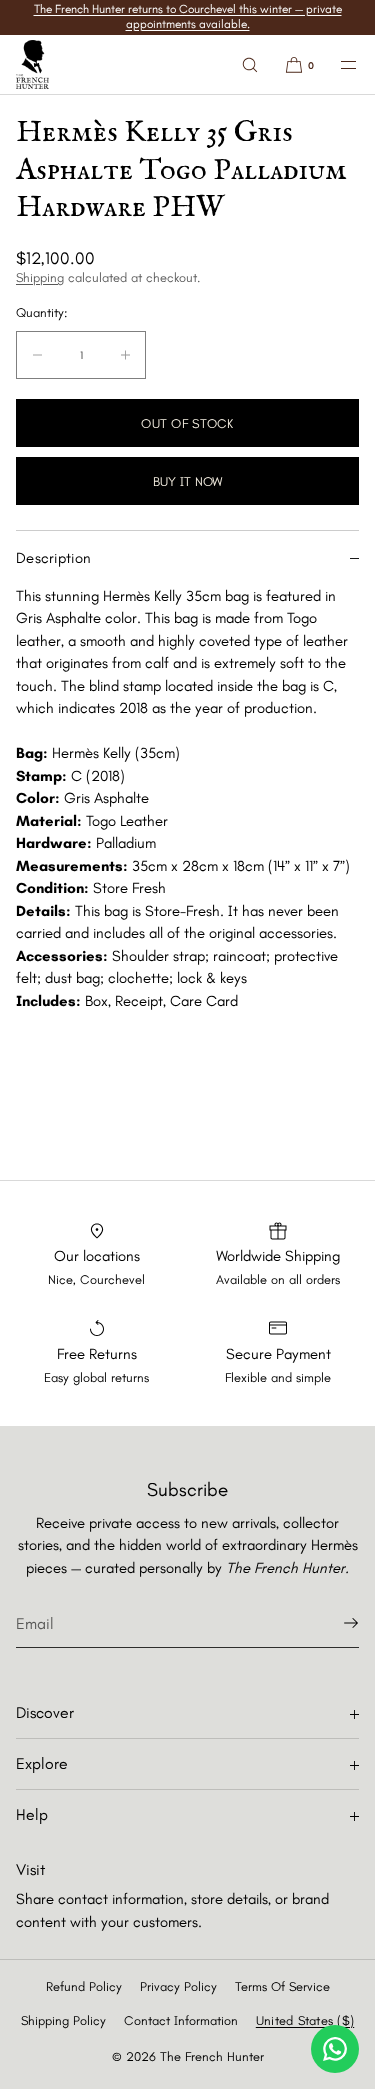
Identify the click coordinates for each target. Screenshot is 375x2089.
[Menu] (337, 64)
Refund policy (84, 1986)
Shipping (40, 277)
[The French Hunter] (32, 65)
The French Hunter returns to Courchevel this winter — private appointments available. (188, 16)
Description (53, 558)
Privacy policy (178, 1986)
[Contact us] (335, 2049)
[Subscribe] (334, 1623)
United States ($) (305, 2020)
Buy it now (188, 481)
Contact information (181, 2020)
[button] (250, 64)
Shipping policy (63, 2020)
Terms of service (282, 1986)
